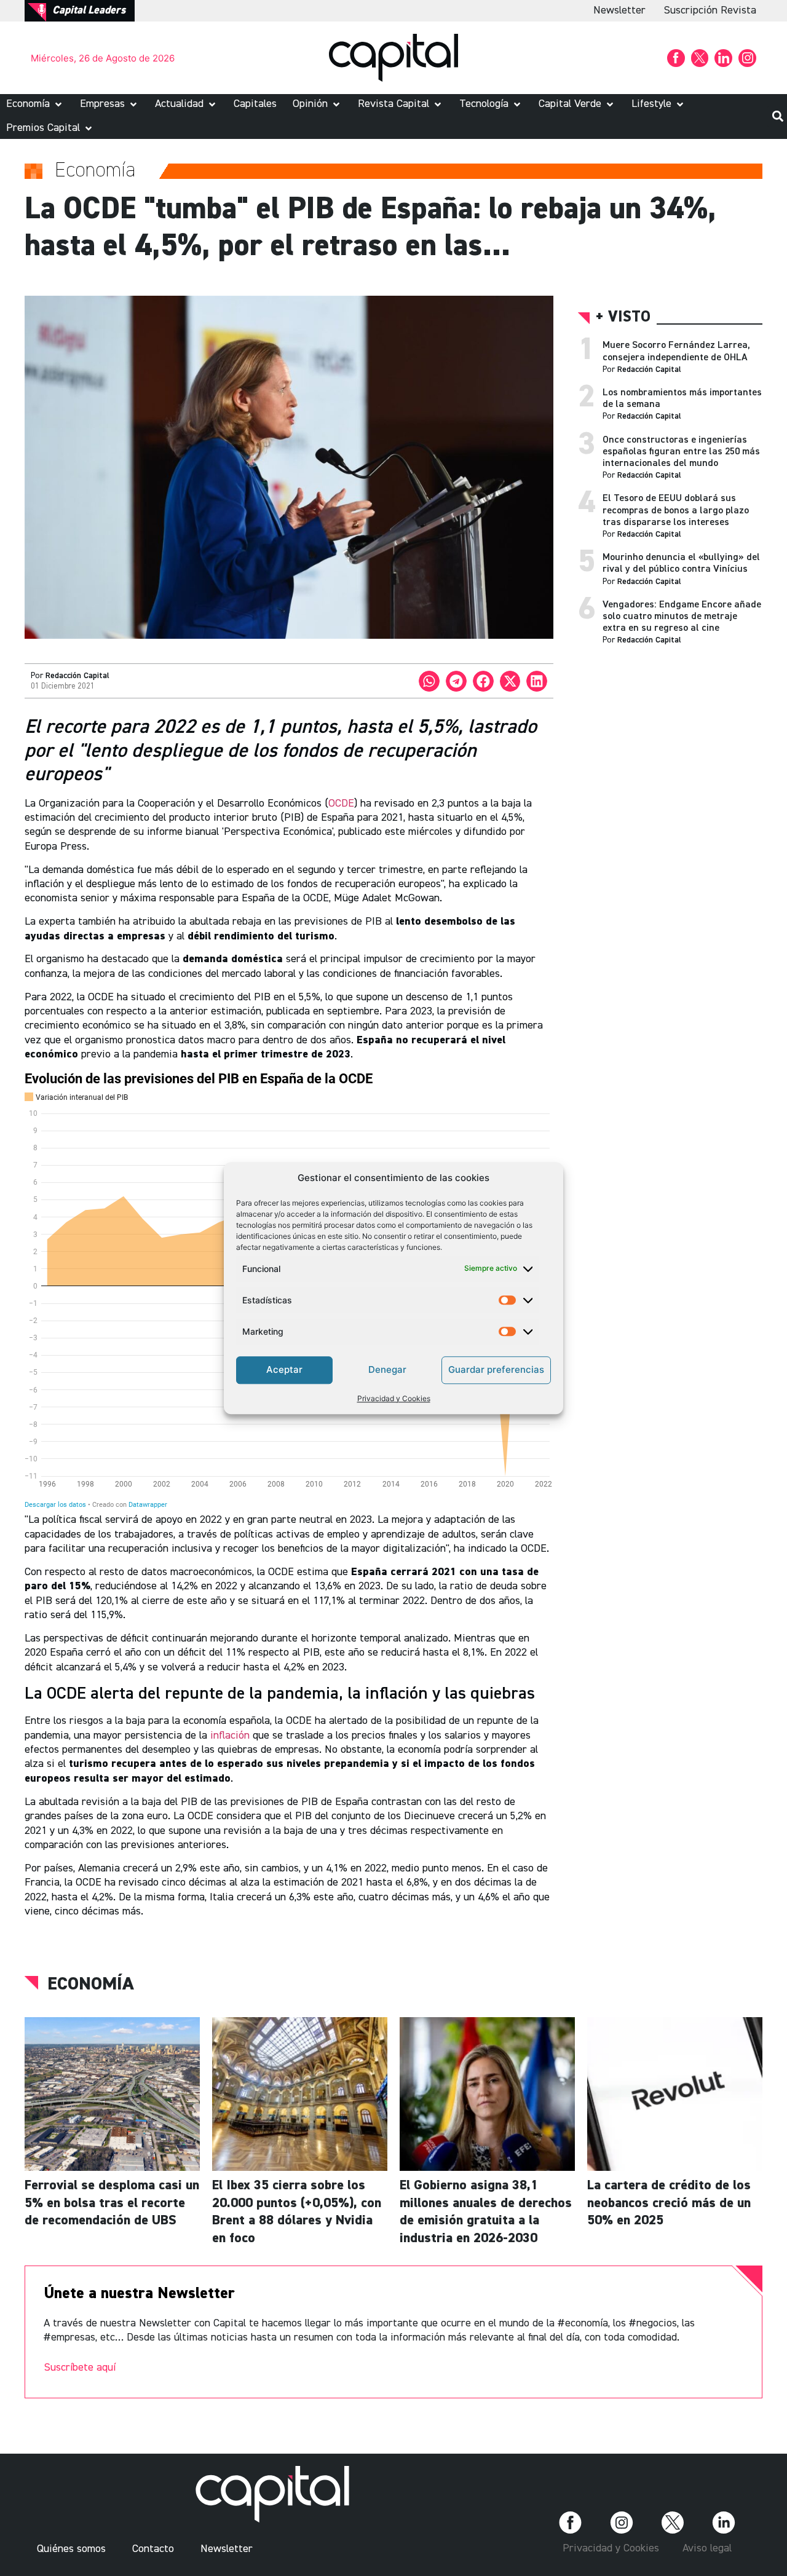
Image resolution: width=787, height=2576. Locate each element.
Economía (91, 1985)
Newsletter (619, 10)
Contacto (153, 2549)
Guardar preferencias (496, 1369)
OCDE (341, 804)
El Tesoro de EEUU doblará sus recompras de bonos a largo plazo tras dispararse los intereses (676, 510)
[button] (35, 104)
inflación (230, 1736)
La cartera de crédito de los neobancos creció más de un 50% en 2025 (669, 2203)
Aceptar (284, 1369)
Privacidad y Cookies (394, 1398)
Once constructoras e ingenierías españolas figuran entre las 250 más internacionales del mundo (681, 452)
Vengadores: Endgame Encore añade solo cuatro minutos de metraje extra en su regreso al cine (682, 617)
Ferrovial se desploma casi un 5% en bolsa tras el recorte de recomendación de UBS (112, 2203)
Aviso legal (707, 2548)
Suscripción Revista (710, 10)
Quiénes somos (71, 2549)
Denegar (387, 1369)
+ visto (623, 318)
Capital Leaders (89, 10)
